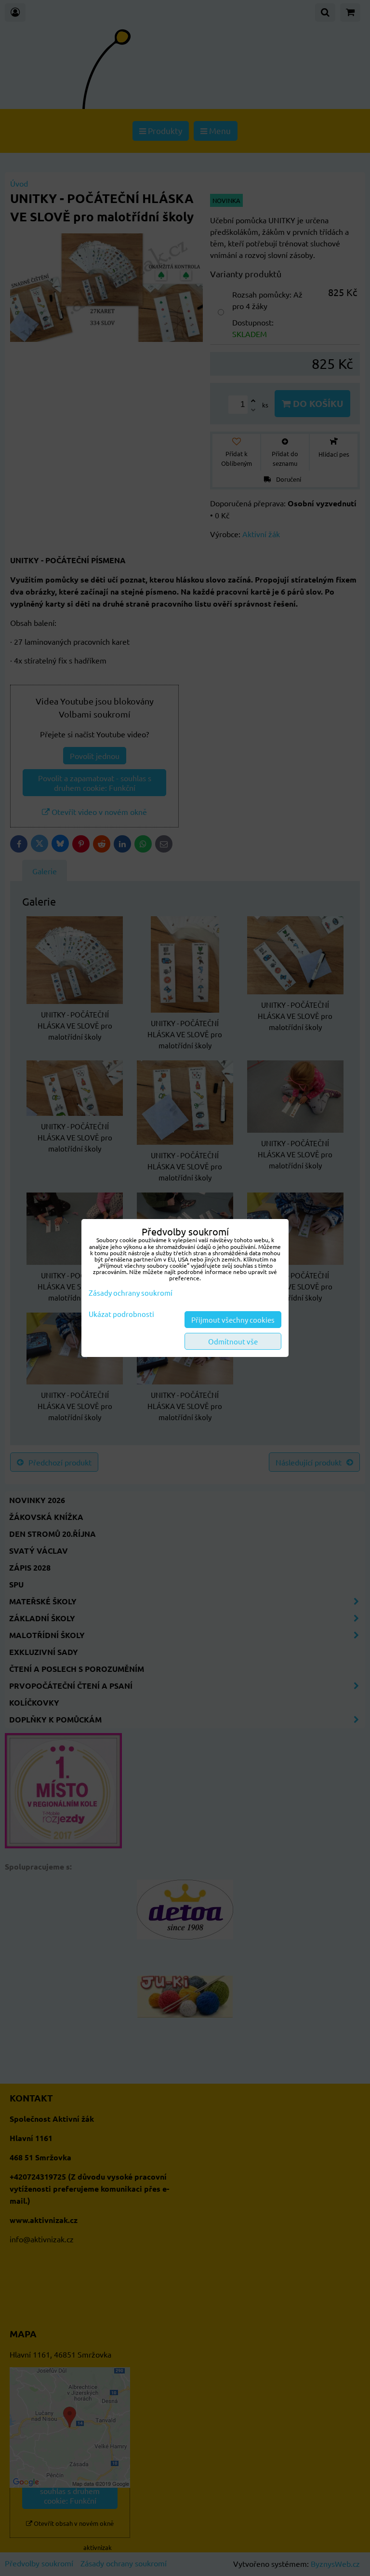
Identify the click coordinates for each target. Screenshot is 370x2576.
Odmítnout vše (233, 1341)
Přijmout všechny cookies (233, 1320)
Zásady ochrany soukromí (131, 1293)
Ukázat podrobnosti (121, 1314)
